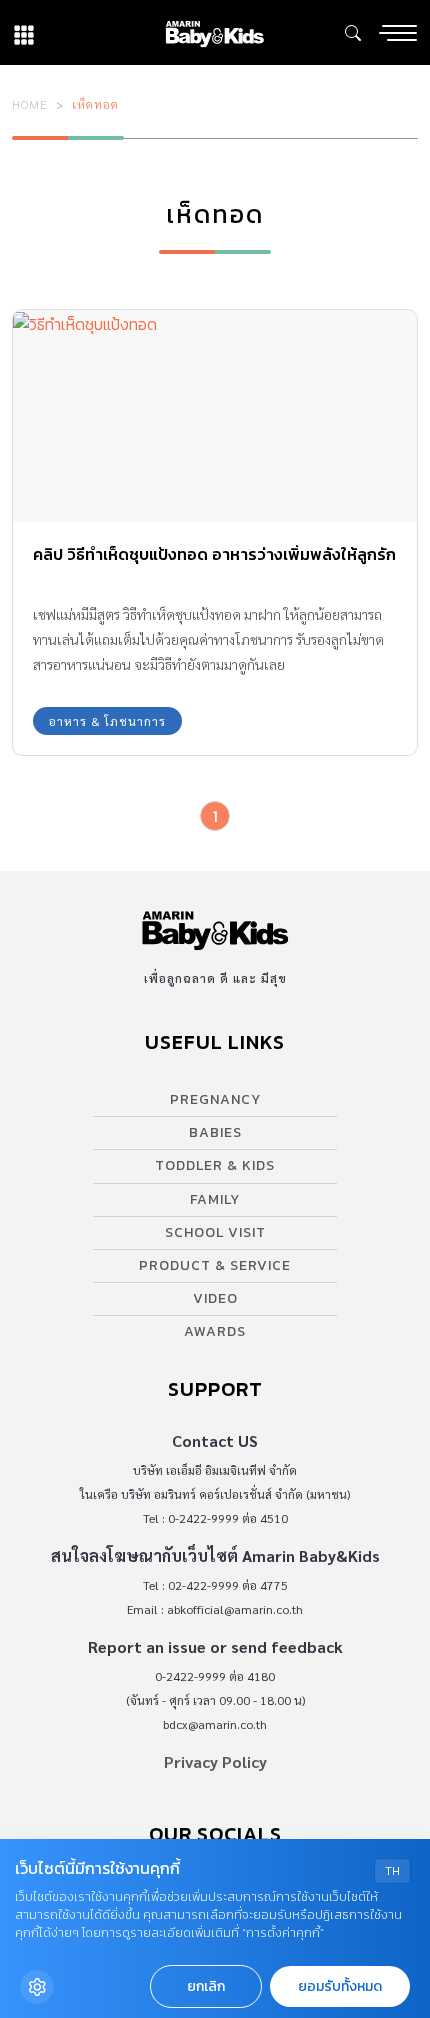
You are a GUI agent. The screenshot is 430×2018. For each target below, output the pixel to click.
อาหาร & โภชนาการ (107, 721)
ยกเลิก (206, 1986)
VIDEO (215, 1298)
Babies (215, 1132)
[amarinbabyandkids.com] (214, 32)
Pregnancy (215, 1099)
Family (215, 1199)
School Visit (215, 1232)
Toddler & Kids (215, 1165)
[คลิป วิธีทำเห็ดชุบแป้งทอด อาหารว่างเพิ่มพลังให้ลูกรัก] (215, 416)
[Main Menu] (398, 33)
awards (215, 1331)
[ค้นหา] (353, 33)
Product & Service (215, 1265)
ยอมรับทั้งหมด (340, 1986)
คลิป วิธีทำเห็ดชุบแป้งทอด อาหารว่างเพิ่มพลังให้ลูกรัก (214, 554)
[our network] (24, 32)
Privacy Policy (215, 1761)
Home (30, 104)
